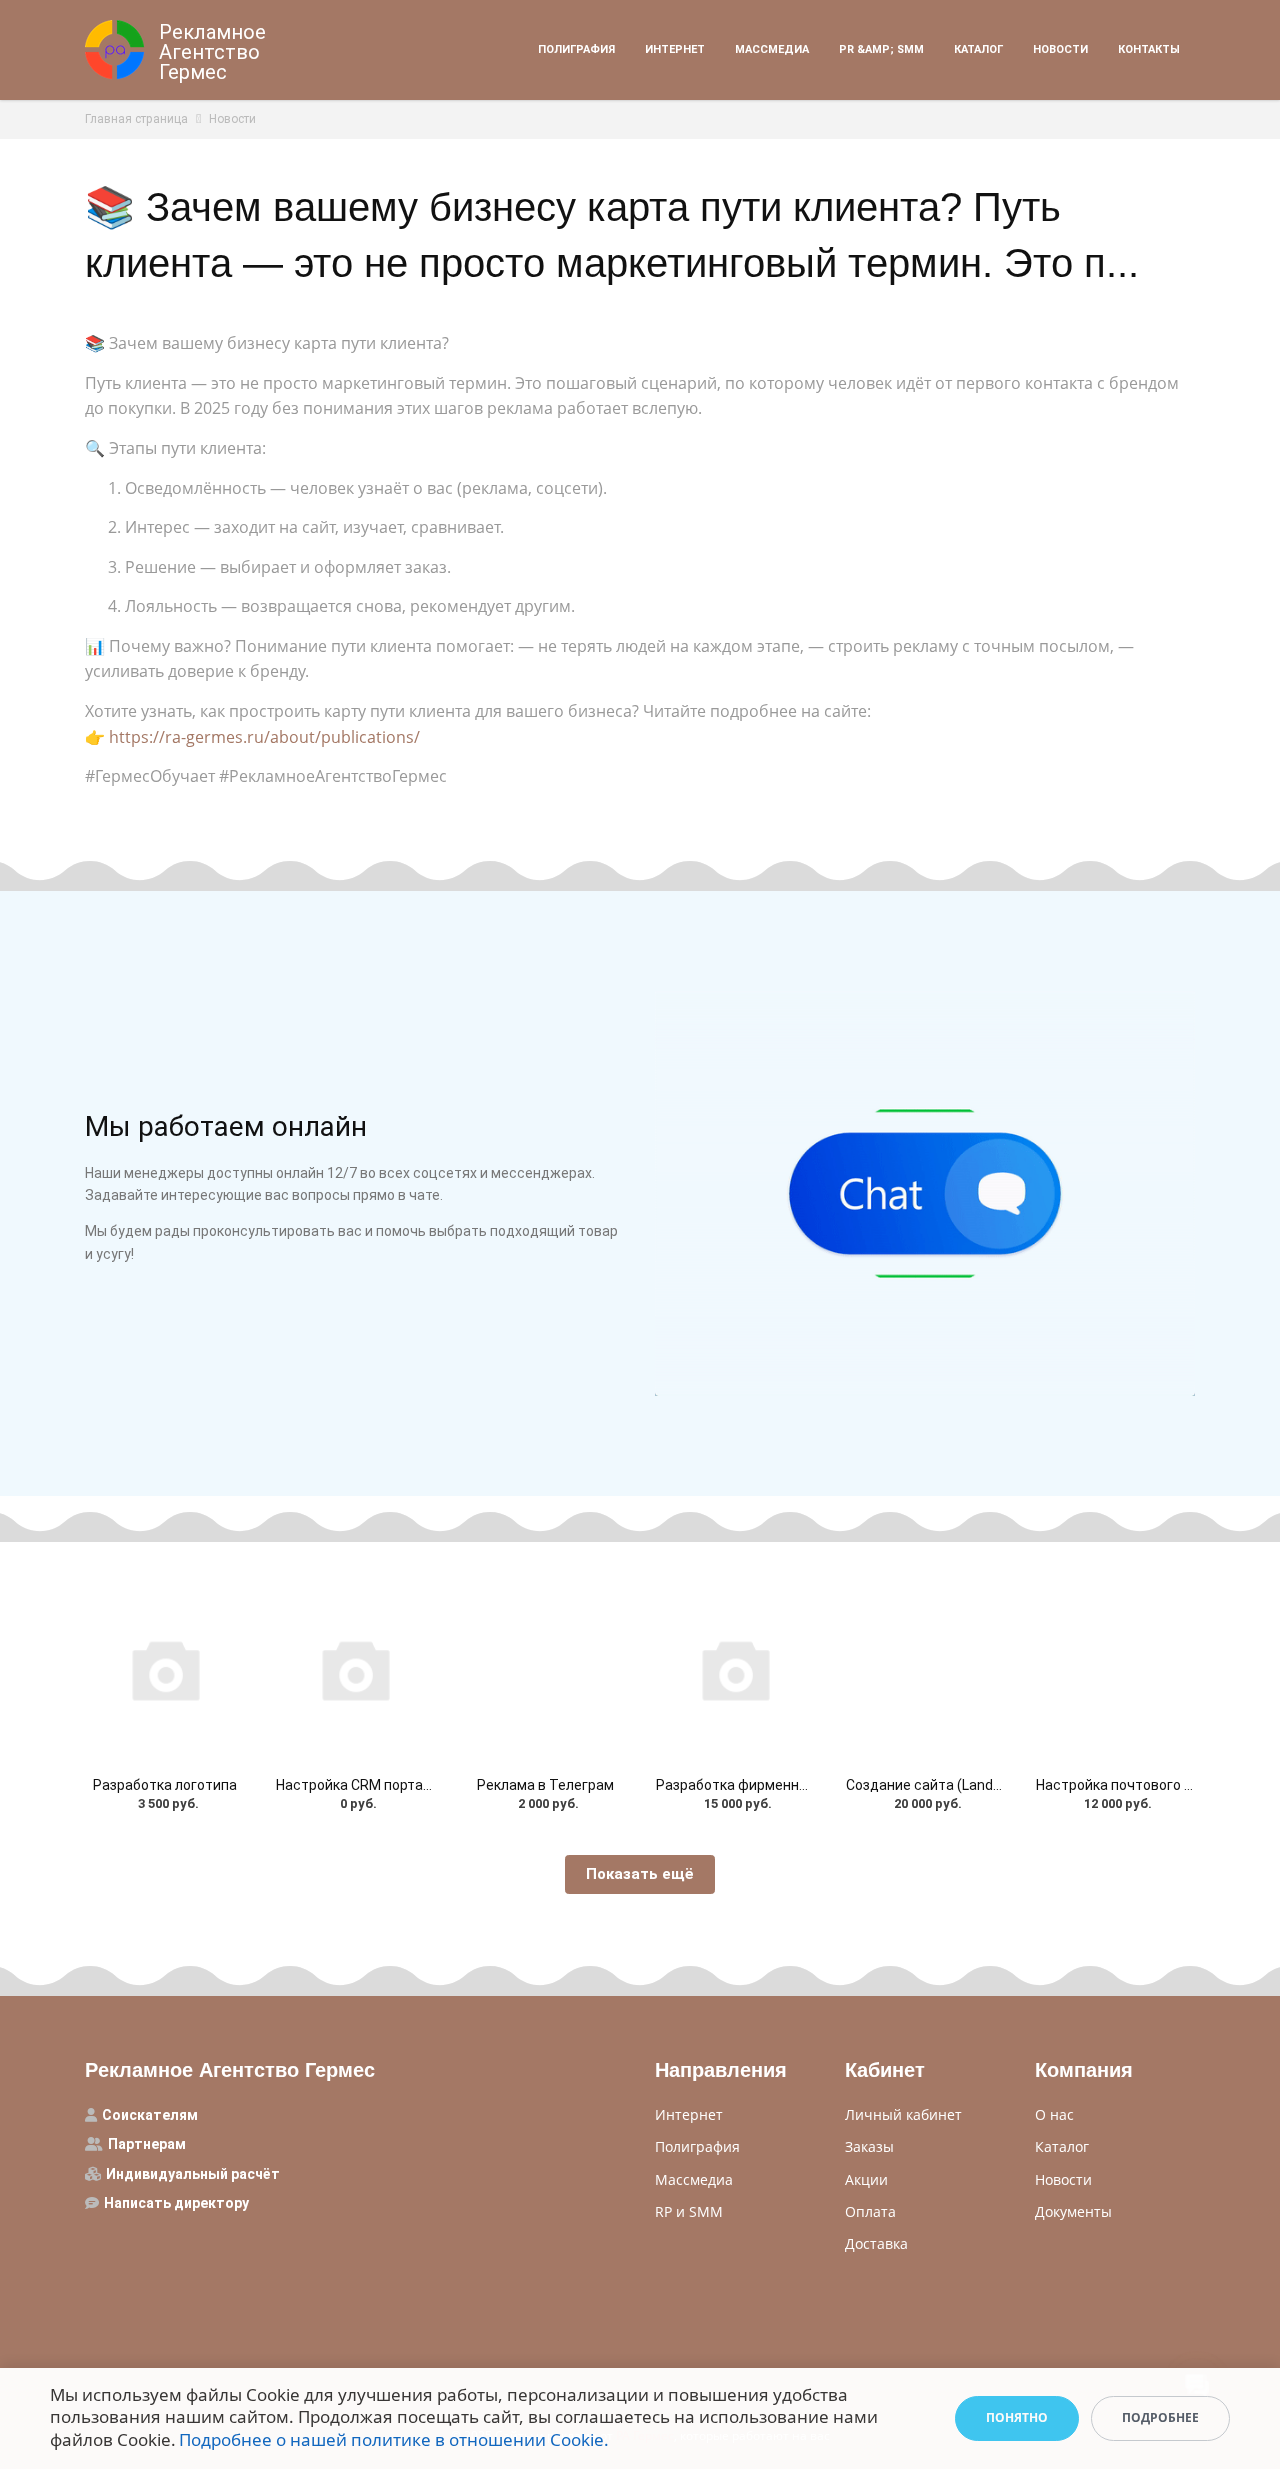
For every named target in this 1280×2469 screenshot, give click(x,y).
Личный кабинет (903, 2114)
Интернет (675, 49)
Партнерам (147, 2144)
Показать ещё (640, 1874)
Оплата (870, 2211)
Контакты (1149, 49)
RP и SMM (689, 2211)
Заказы (869, 2146)
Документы (1073, 2211)
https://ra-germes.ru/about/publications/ (264, 737)
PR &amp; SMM (881, 49)
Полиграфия (576, 49)
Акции (866, 2179)
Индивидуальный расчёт (193, 2174)
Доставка (876, 2243)
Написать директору (176, 2203)
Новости (1060, 49)
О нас (1054, 2114)
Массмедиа (772, 49)
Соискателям (150, 2115)
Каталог (978, 49)
